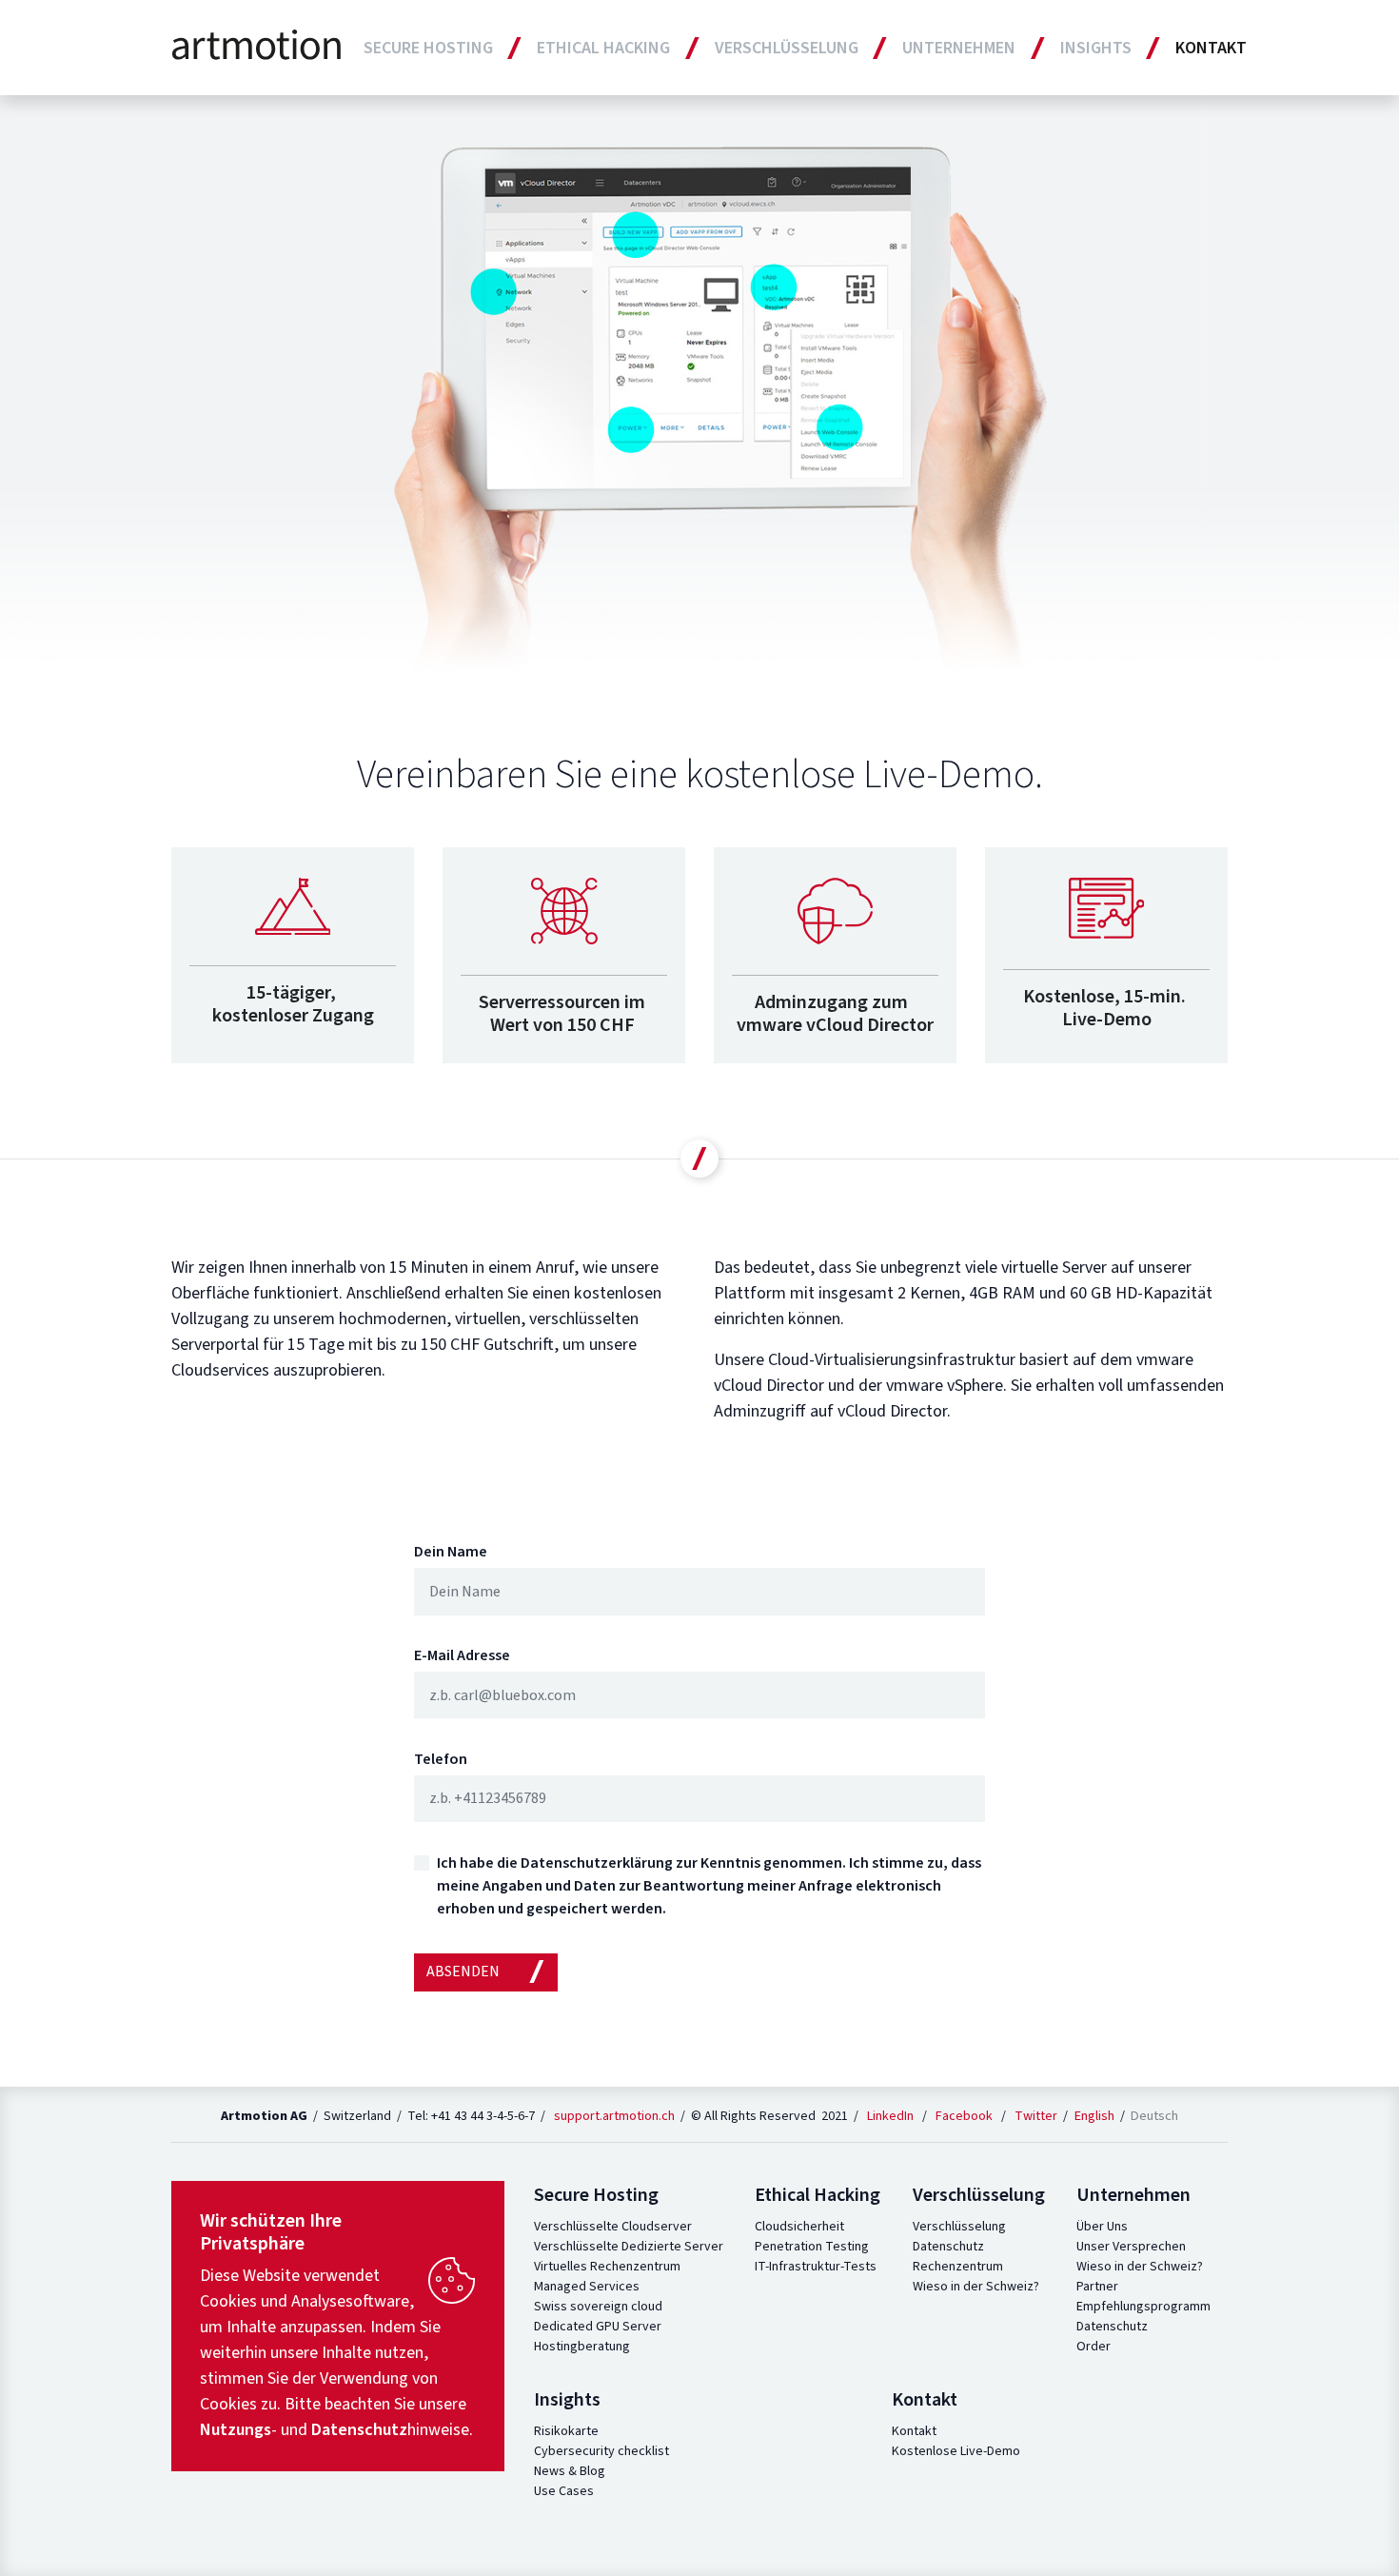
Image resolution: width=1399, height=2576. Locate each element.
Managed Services (587, 2287)
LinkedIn (890, 2116)
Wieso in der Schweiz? (976, 2287)
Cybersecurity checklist (601, 2451)
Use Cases (564, 2491)
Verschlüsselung (959, 2227)
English (1096, 2116)
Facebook (964, 2116)
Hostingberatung (582, 2347)
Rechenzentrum (958, 2267)
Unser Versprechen (1131, 2247)
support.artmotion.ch (614, 2116)
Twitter (1036, 2116)
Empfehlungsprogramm (1143, 2307)
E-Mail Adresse (462, 1655)
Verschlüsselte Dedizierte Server (629, 2247)
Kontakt (914, 2431)
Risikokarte (566, 2431)
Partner (1097, 2287)
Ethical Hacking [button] (603, 48)
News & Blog (570, 2471)
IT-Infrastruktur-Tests (816, 2267)
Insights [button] (1096, 48)
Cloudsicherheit (799, 2227)
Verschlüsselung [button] (787, 48)
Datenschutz (948, 2247)
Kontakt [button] (1211, 48)
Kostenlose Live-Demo (956, 2451)
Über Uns (1102, 2227)
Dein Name (451, 1552)
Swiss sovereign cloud (598, 2307)
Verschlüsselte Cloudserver (613, 2227)
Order (1094, 2347)
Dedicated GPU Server (598, 2327)
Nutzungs (236, 2430)
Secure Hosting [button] (428, 48)
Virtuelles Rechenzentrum (607, 2267)
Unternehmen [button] (959, 48)
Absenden (463, 1972)
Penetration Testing (812, 2247)
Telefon (441, 1759)
